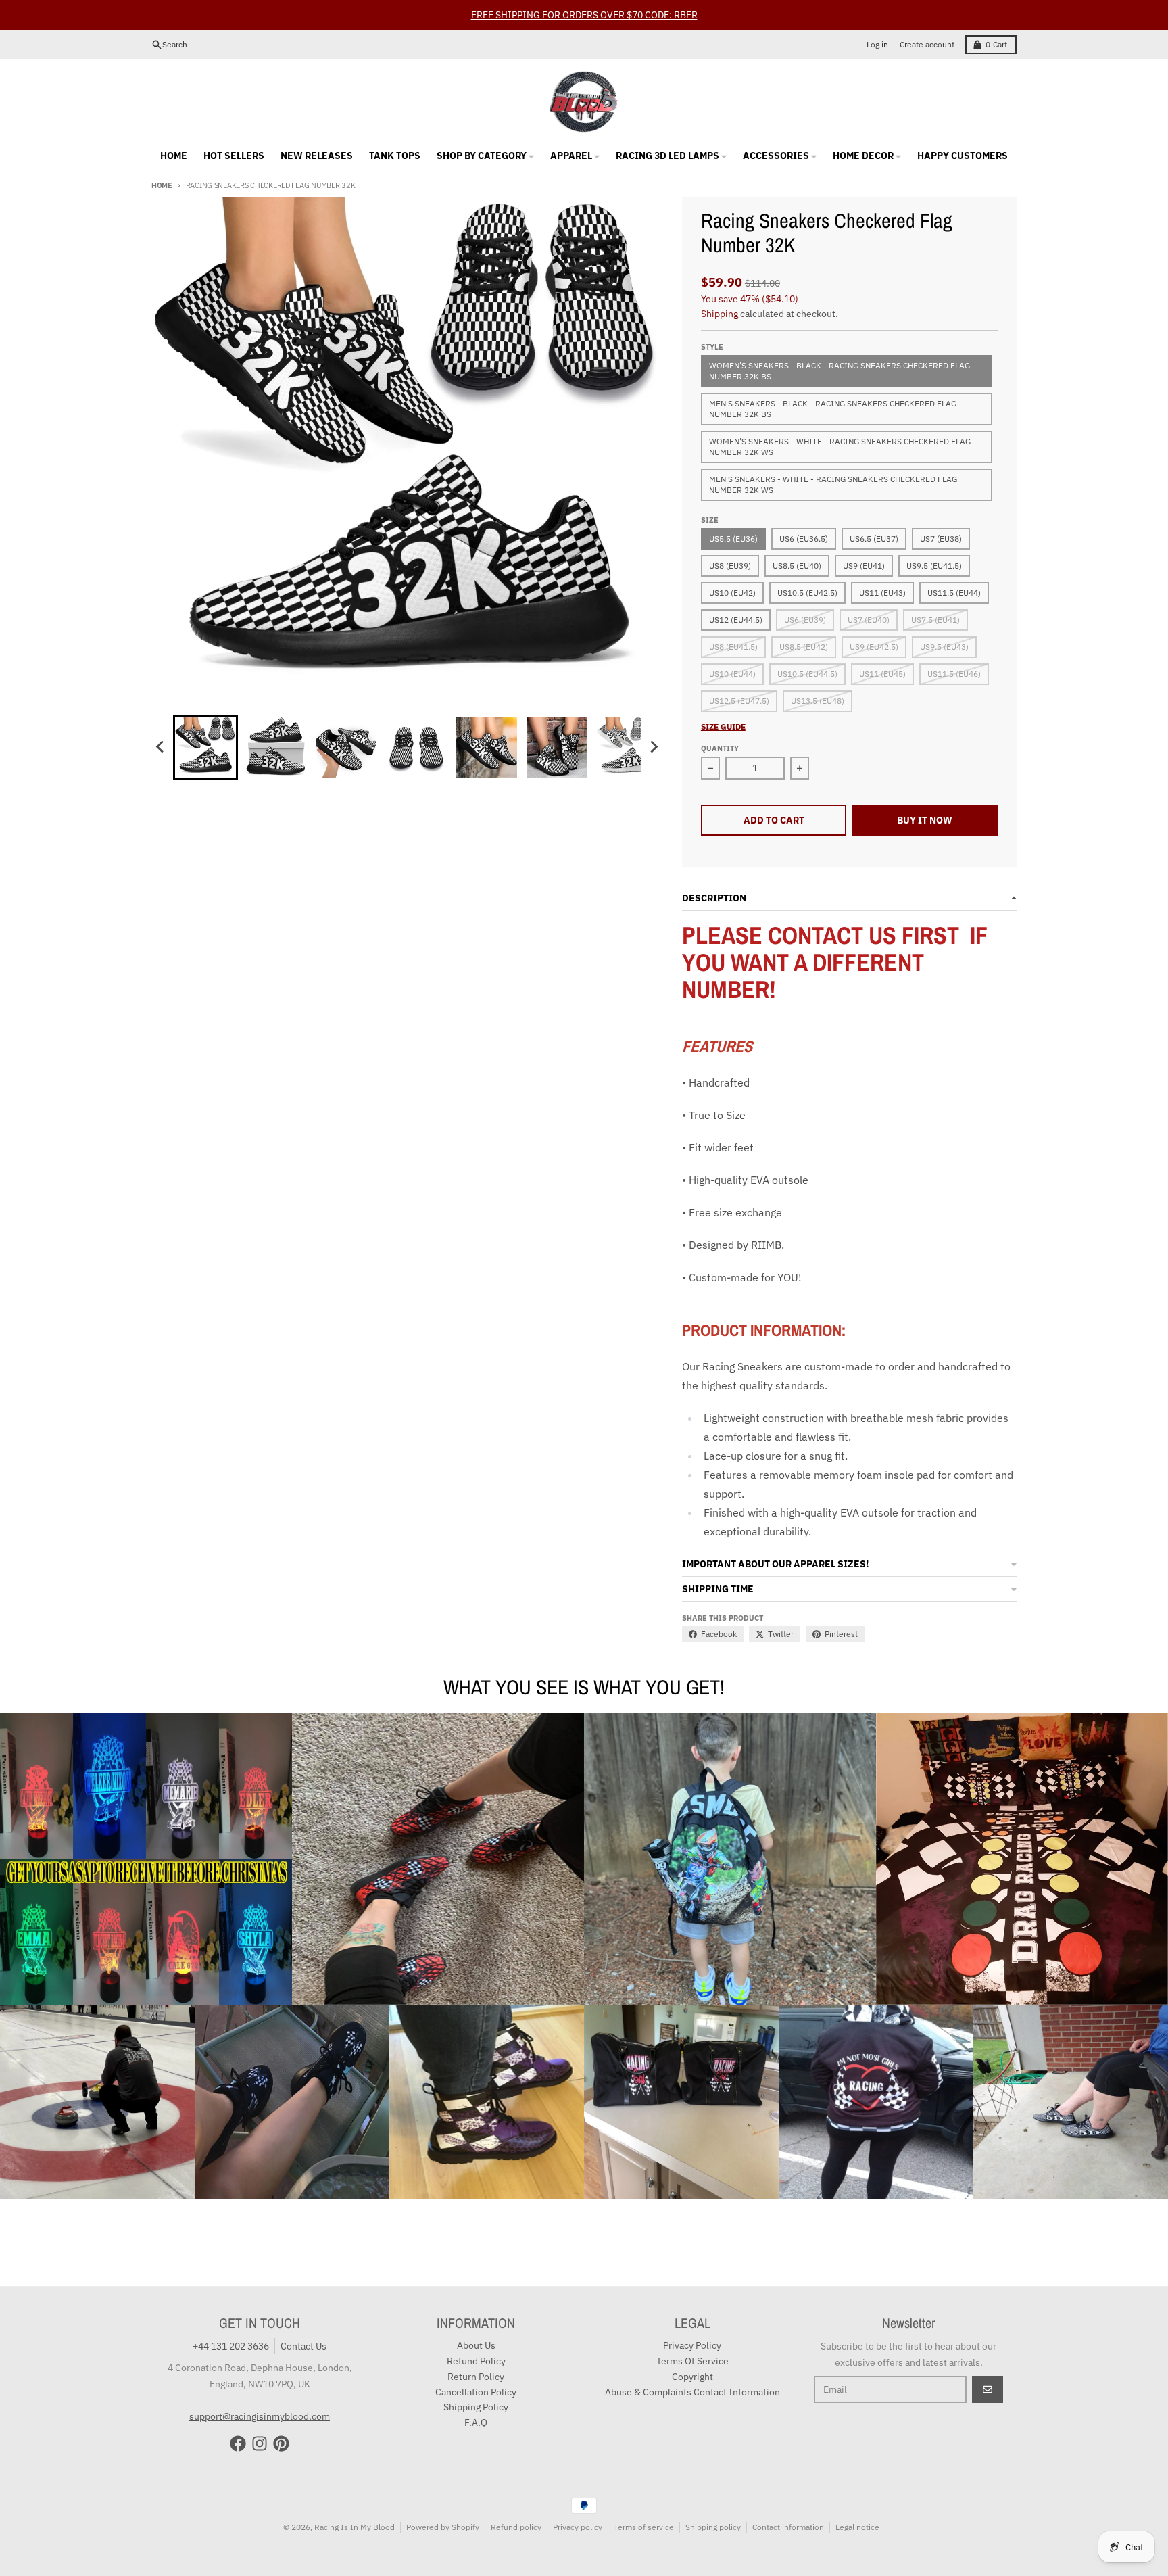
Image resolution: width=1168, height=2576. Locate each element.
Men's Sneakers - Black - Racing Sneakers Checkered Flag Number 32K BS (833, 409)
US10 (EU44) (732, 674)
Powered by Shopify (443, 2527)
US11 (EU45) (882, 674)
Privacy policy (578, 2527)
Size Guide (723, 726)
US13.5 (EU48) (818, 701)
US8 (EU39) (730, 566)
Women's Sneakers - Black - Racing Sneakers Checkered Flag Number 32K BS (839, 371)
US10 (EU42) (732, 593)
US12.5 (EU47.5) (739, 701)
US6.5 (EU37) (874, 539)
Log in (877, 44)
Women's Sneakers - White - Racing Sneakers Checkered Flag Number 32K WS (840, 447)
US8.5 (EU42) (804, 647)
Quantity (720, 748)
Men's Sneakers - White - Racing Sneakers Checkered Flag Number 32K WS (833, 484)
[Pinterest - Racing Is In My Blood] (281, 2443)
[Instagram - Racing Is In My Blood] (260, 2443)
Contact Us (303, 2346)
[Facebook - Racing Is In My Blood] (238, 2443)
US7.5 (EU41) (935, 620)
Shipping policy (713, 2527)
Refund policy (516, 2527)
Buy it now (925, 820)
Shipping (720, 314)
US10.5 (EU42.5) (807, 593)
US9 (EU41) (864, 566)
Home (162, 185)
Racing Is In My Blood (355, 2527)
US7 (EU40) (869, 620)
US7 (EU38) (941, 539)
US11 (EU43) (882, 593)
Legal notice (857, 2527)
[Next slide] (654, 747)
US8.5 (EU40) (797, 566)
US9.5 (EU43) (944, 647)
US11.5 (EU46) (954, 674)
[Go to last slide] (161, 747)
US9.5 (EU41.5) (934, 566)
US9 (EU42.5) (874, 647)
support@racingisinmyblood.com (260, 2416)
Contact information (788, 2527)
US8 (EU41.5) (733, 647)
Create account (927, 44)
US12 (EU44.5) (736, 620)
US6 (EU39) (805, 620)
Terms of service (644, 2527)
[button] (205, 747)
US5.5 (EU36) (733, 539)
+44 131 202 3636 (231, 2346)
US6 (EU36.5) (804, 539)
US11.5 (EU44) (954, 593)
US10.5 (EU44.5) (807, 674)
